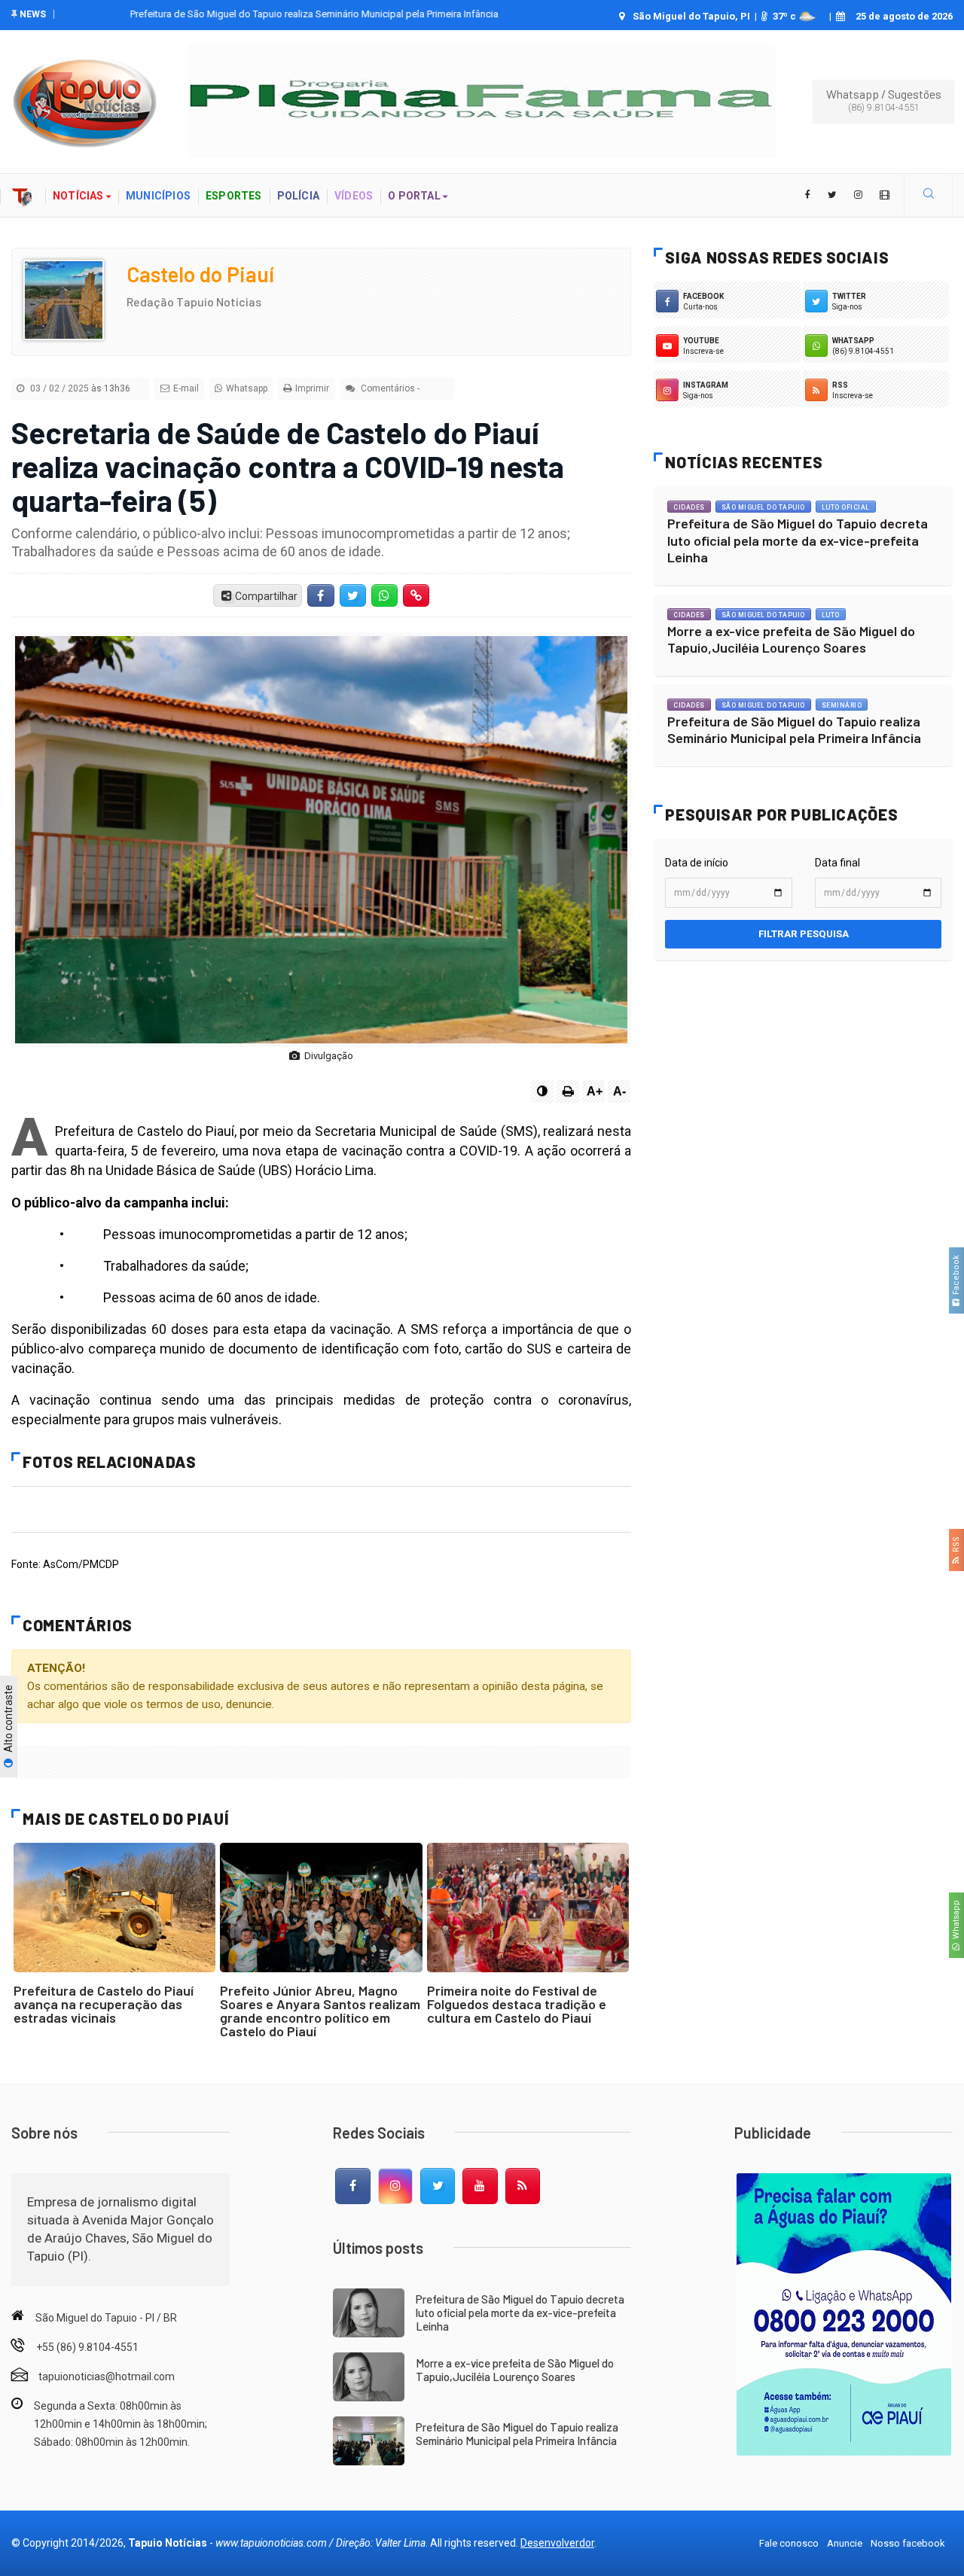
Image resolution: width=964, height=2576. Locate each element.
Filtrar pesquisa (804, 934)
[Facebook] (352, 2186)
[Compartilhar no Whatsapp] (384, 595)
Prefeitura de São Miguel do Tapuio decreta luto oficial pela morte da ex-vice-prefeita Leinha (798, 540)
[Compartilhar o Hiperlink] (416, 595)
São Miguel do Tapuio (763, 507)
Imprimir (312, 388)
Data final (837, 863)
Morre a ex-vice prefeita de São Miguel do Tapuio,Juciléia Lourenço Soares (791, 639)
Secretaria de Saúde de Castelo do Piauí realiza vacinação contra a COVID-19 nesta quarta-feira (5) (288, 466)
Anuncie (845, 2543)
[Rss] (523, 2186)
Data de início (697, 863)
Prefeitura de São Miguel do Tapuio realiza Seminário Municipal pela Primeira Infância (250, 14)
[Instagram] (395, 2186)
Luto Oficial (846, 507)
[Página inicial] (23, 195)
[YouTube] (480, 2186)
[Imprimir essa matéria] (568, 1092)
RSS (956, 1547)
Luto (831, 615)
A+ (595, 1091)
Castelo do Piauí (200, 274)
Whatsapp (956, 1922)
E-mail (186, 388)
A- (619, 1091)
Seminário (842, 705)
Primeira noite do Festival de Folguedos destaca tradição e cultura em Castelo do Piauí (517, 2004)
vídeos (354, 196)
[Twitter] (438, 2186)
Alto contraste (8, 1720)
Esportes (234, 196)
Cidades (689, 507)
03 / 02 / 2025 (79, 388)
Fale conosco (789, 2543)
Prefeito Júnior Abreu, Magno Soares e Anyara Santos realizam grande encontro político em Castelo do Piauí (320, 2011)
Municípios (158, 196)
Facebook (956, 1277)
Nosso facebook (908, 2543)
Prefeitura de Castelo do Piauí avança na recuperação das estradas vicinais (104, 2004)
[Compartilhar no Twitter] (352, 595)
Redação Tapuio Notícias (194, 301)
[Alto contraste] (542, 1092)
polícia (298, 196)
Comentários (387, 388)
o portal (415, 196)
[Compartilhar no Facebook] (321, 595)
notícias (79, 196)
